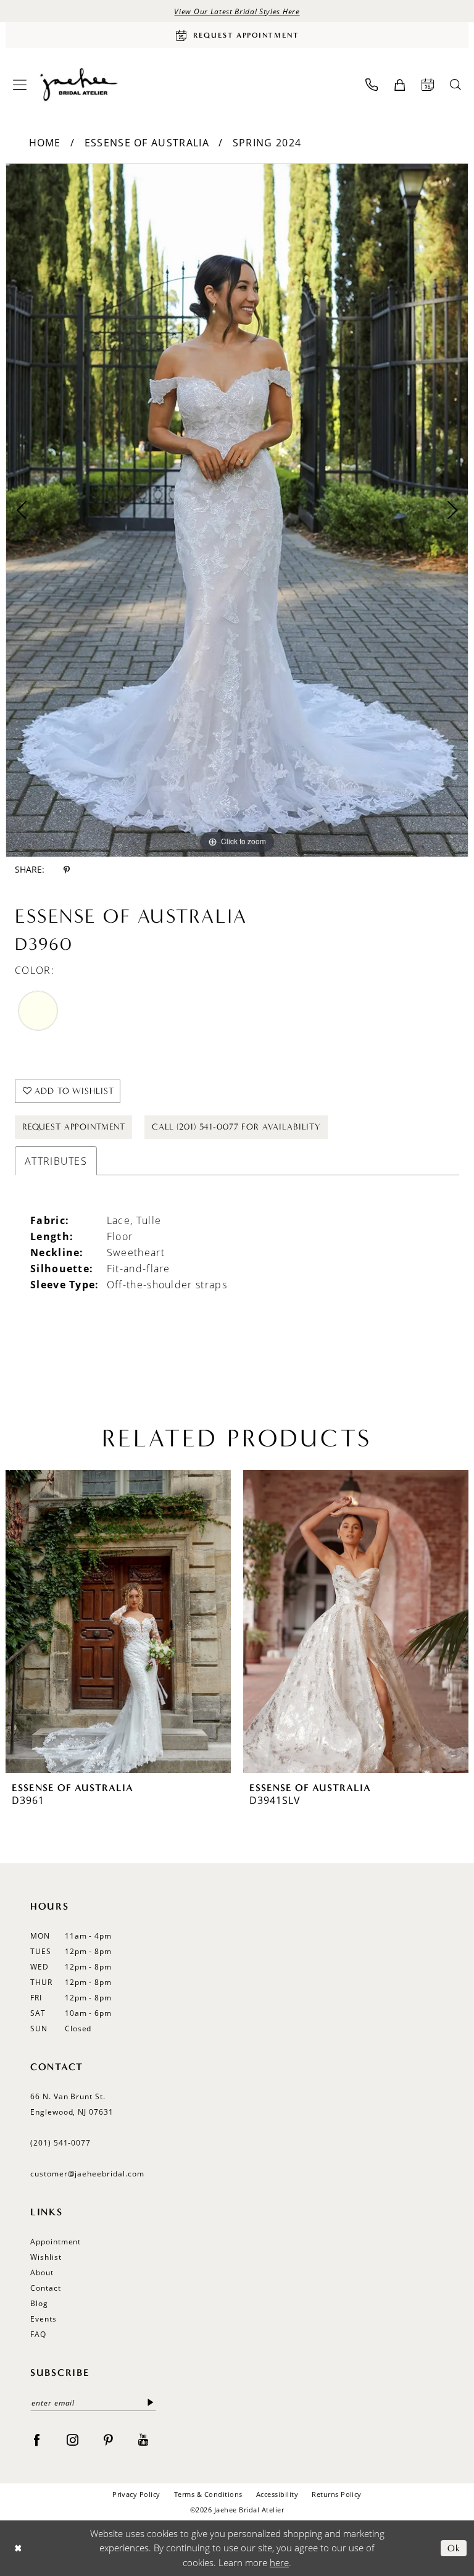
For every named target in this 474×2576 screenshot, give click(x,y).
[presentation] (118, 1622)
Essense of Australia (147, 143)
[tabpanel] (237, 510)
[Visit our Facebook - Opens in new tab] (37, 2440)
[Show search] (455, 85)
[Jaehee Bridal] (78, 85)
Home (45, 143)
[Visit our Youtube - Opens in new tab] (143, 2440)
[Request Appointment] (428, 85)
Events (44, 2319)
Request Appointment (74, 1127)
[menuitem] (20, 85)
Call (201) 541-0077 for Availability (236, 1127)
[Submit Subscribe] (151, 2403)
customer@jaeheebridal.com (87, 2174)
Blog (39, 2303)
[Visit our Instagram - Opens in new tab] (73, 2440)
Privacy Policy (136, 2494)
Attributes (56, 1161)
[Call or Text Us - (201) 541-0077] (372, 85)
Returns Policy (337, 2494)
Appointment (56, 2242)
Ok (454, 2548)
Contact (46, 2288)
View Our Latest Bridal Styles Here (237, 11)
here (279, 2562)
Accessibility (277, 2494)
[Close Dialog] (18, 2548)
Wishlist (46, 2257)
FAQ (38, 2334)
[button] (20, 85)
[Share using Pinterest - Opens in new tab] (67, 870)
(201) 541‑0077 (60, 2143)
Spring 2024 (267, 143)
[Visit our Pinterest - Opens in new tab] (108, 2440)
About (42, 2272)
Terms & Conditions (208, 2494)
